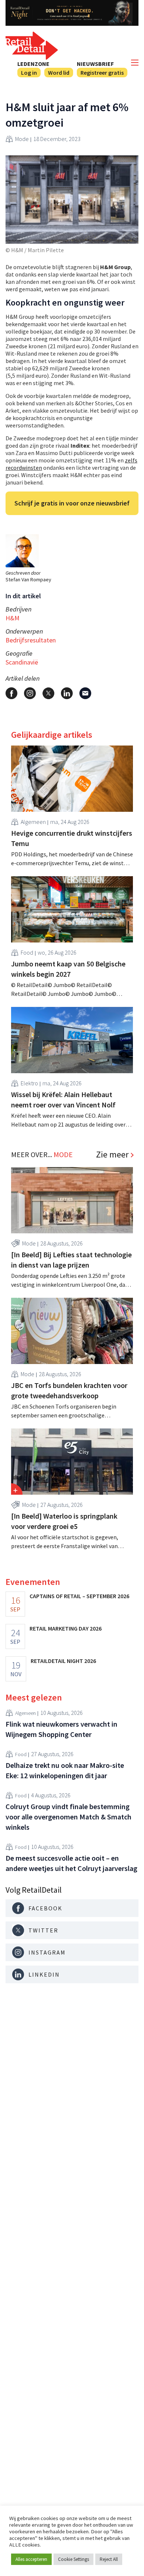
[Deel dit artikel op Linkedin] (67, 693)
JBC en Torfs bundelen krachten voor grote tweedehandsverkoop (69, 1390)
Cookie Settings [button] (73, 2559)
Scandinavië (22, 662)
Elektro (29, 1083)
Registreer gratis (102, 73)
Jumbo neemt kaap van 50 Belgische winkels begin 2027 (68, 969)
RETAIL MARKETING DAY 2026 (66, 1628)
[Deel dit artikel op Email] (85, 693)
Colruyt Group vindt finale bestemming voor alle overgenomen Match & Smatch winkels (68, 1817)
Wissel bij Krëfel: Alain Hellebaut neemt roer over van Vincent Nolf (63, 1100)
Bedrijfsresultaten (31, 640)
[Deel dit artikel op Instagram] (30, 693)
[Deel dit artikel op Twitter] (48, 693)
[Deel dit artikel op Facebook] (11, 693)
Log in (29, 73)
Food (27, 952)
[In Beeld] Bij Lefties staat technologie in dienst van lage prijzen (71, 1260)
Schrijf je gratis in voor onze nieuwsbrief (72, 503)
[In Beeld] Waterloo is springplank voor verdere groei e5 (64, 1521)
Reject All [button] (109, 2559)
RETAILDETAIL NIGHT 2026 (63, 1661)
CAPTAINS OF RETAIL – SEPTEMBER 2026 (79, 1596)
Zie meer (112, 1155)
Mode (22, 139)
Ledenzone (33, 64)
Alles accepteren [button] (31, 2559)
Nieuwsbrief (95, 64)
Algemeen (33, 822)
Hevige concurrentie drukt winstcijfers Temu (72, 838)
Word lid (59, 73)
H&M (13, 618)
